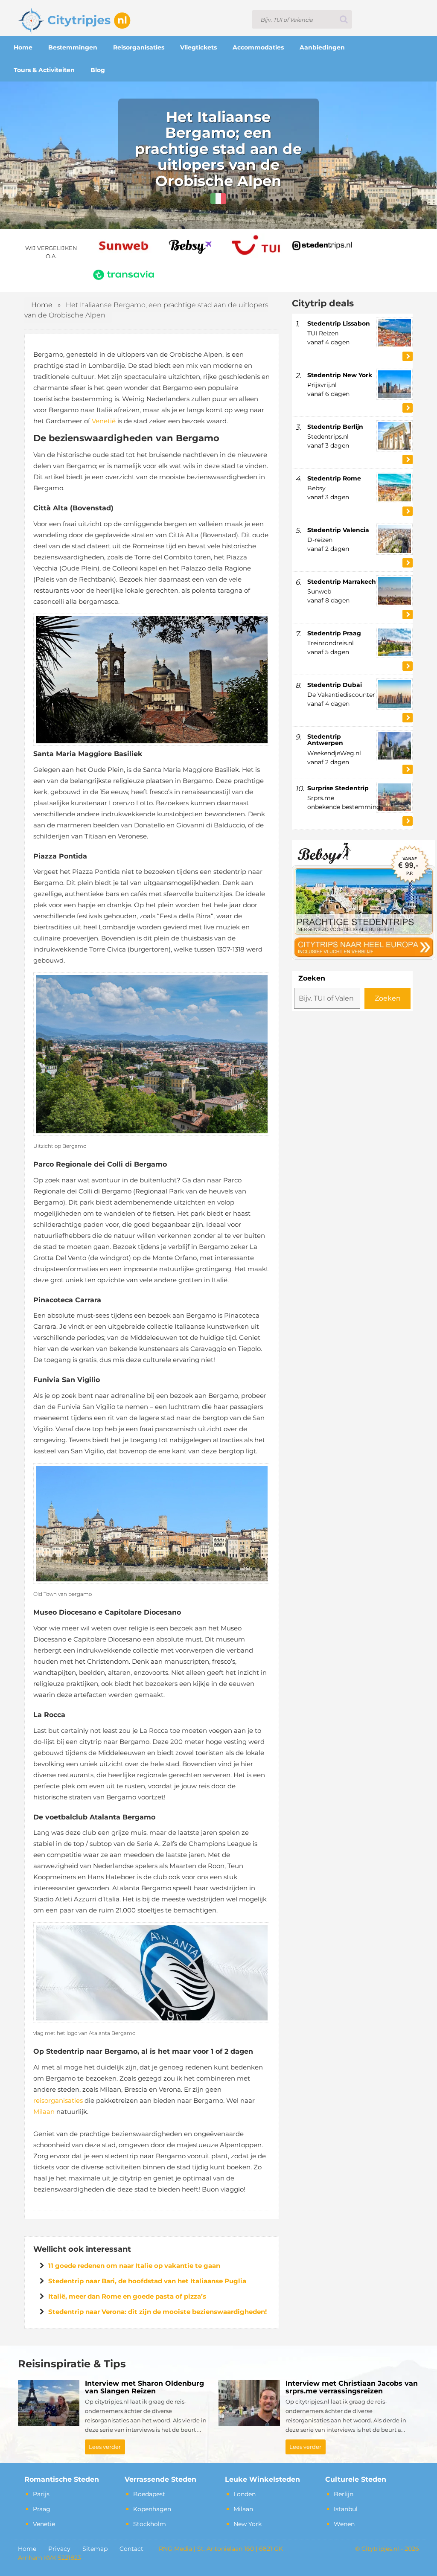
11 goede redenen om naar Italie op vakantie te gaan (134, 2266)
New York (248, 2524)
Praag (42, 2509)
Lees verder (105, 2447)
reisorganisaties (58, 2100)
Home (42, 305)
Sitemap (95, 2549)
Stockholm (150, 2524)
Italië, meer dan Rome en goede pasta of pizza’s (127, 2296)
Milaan (44, 2112)
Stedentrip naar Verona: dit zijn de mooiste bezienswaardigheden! (157, 2312)
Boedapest (149, 2494)
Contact (131, 2549)
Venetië (104, 421)
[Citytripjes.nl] (74, 19)
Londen (245, 2494)
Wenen (344, 2524)
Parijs (41, 2494)
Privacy (59, 2549)
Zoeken (312, 978)
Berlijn (344, 2494)
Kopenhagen (152, 2509)
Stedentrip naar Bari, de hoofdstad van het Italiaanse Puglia (147, 2281)
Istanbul (346, 2509)
